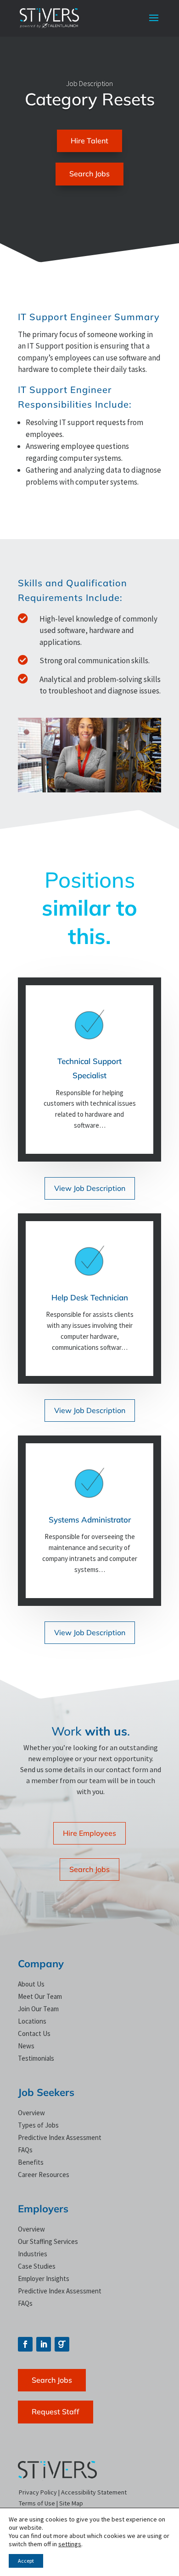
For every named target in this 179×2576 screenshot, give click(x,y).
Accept (26, 2561)
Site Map (71, 2503)
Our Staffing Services (48, 2241)
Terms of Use (37, 2503)
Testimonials (36, 2058)
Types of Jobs (38, 2125)
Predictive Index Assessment (60, 2137)
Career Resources (44, 2175)
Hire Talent (89, 141)
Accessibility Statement (94, 2492)
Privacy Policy (38, 2492)
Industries (33, 2254)
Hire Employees (89, 1833)
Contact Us (34, 2033)
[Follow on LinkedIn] (44, 2344)
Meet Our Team (40, 1996)
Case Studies (37, 2266)
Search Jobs (89, 174)
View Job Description (90, 1188)
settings (70, 2544)
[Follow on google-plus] (62, 2344)
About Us (31, 1984)
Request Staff (56, 2412)
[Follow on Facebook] (25, 2344)
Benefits (31, 2162)
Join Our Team (38, 2009)
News (26, 2046)
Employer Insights (44, 2279)
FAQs (25, 2150)
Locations (32, 2021)
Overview (31, 2113)
